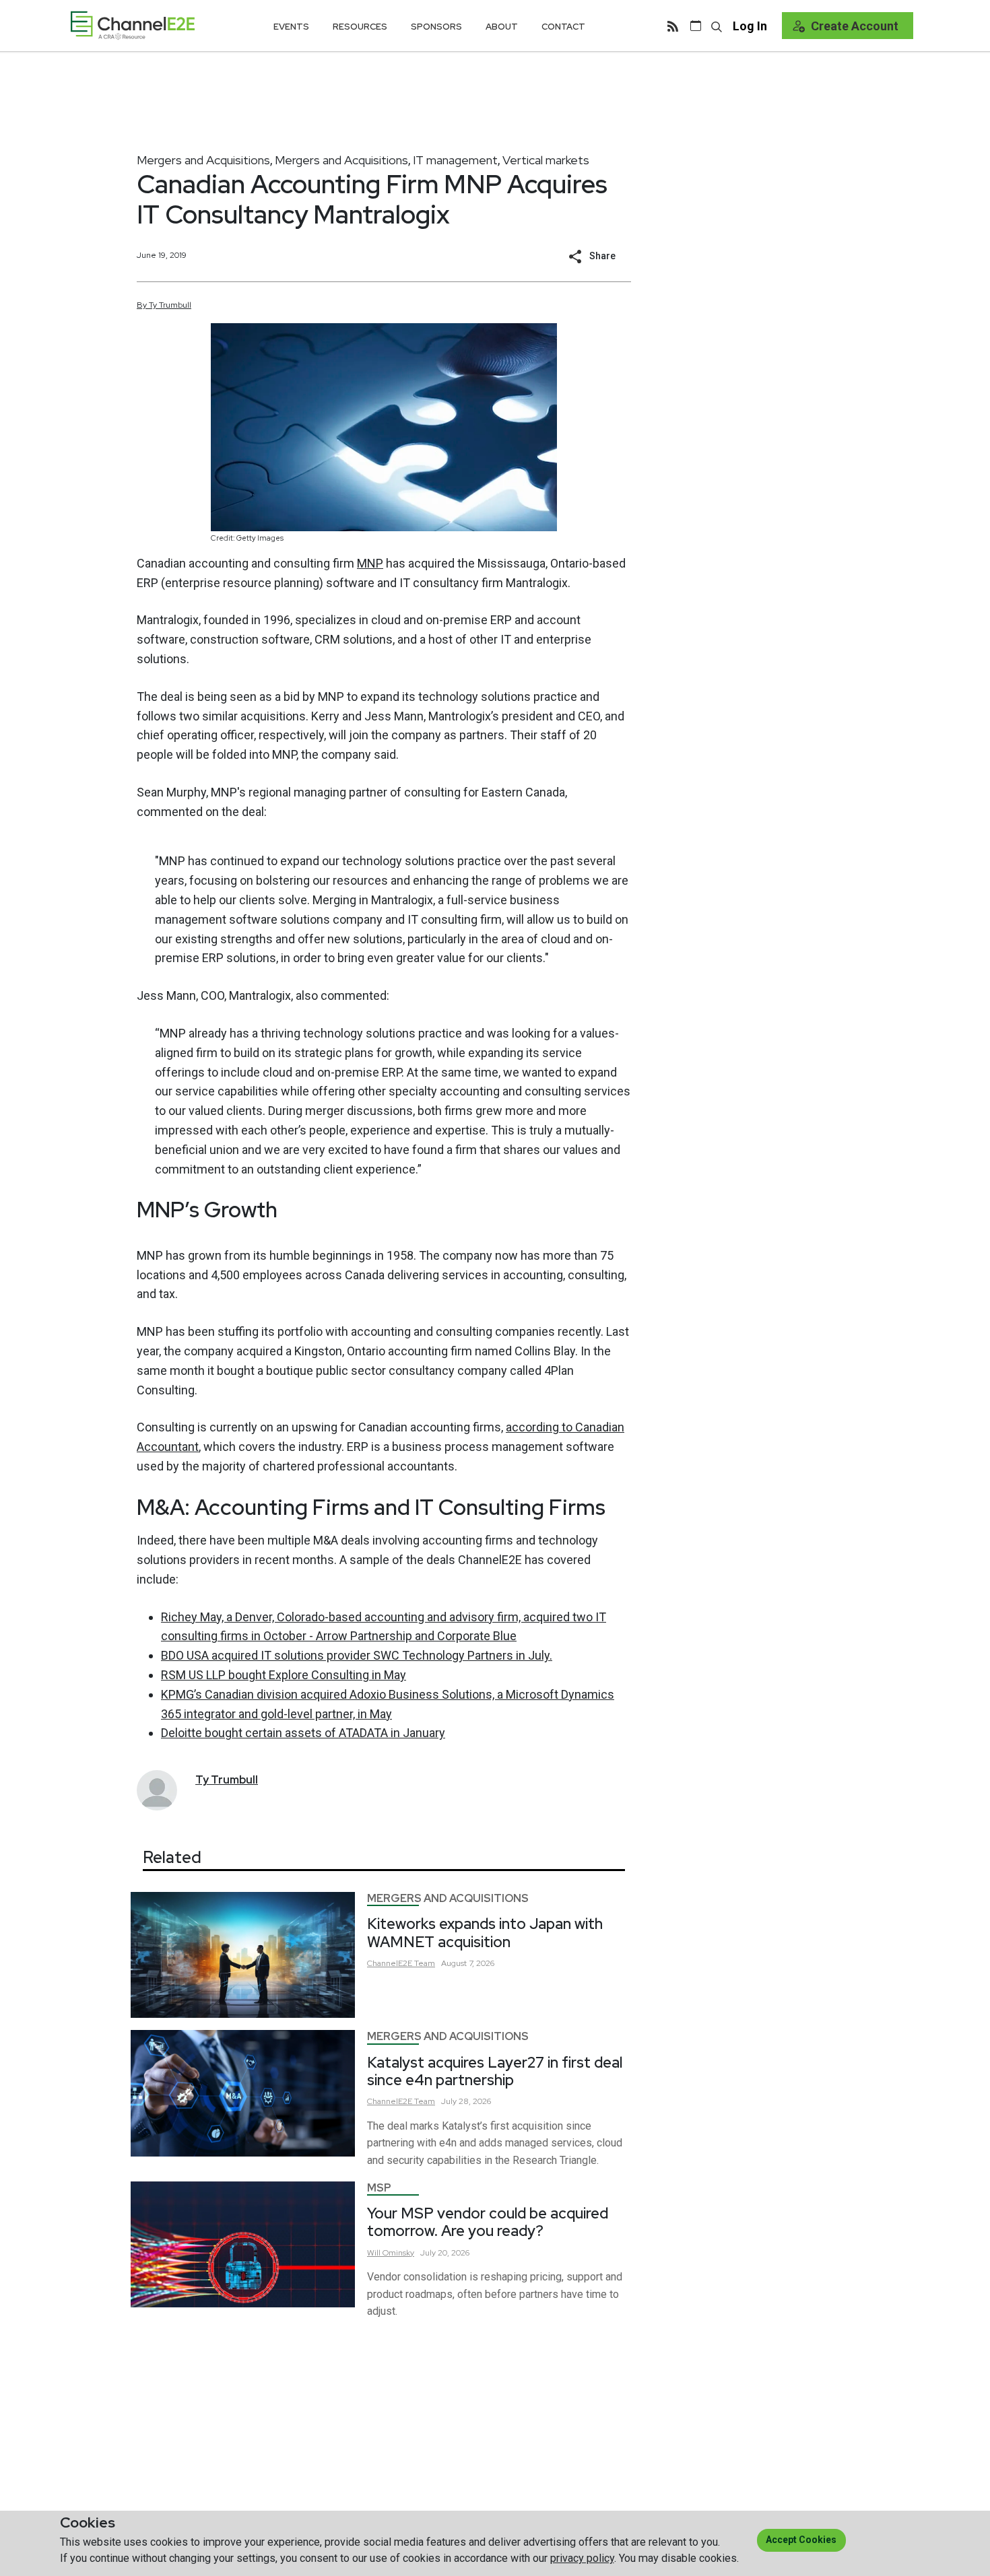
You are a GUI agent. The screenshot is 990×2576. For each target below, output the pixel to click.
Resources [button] (360, 27)
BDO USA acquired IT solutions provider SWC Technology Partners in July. (357, 1655)
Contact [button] (563, 27)
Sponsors (436, 27)
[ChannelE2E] (133, 25)
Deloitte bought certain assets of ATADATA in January (303, 1733)
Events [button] (291, 27)
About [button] (502, 27)
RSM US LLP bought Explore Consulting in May (284, 1675)
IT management (455, 160)
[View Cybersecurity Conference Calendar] (696, 26)
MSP (379, 2188)
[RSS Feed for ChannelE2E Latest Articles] (673, 26)
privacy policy (582, 2558)
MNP (370, 563)
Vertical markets (546, 160)
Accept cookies (801, 2540)
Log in (750, 26)
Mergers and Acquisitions (203, 160)
